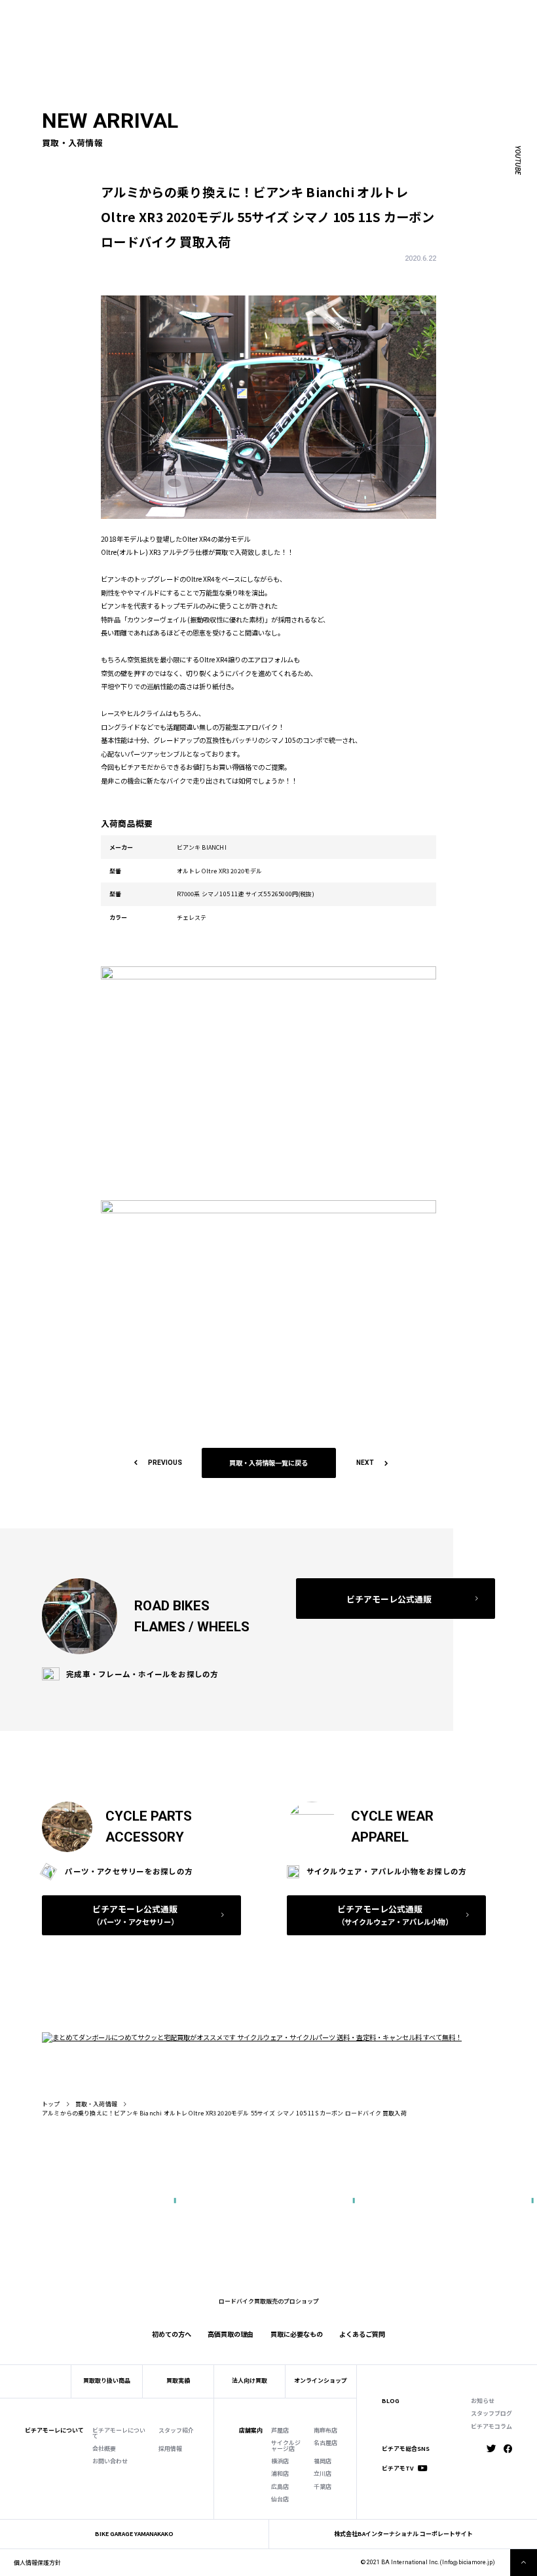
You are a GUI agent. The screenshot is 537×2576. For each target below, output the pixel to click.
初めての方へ (112, 28)
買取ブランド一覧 (246, 28)
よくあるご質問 (302, 28)
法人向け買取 (192, 28)
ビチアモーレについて (119, 2434)
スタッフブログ (491, 2414)
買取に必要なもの (297, 2334)
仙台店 (280, 2500)
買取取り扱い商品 (107, 2380)
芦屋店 (280, 2431)
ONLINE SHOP (236, 15)
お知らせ (483, 2401)
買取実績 (152, 28)
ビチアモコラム (491, 2427)
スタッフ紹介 (176, 2431)
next (365, 1463)
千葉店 (323, 2487)
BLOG (391, 2401)
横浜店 (280, 2462)
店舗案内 (251, 2431)
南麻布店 (325, 2431)
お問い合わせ (110, 2462)
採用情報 (170, 2449)
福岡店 (323, 2462)
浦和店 (280, 2474)
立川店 (323, 2474)
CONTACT (279, 15)
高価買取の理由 (231, 2334)
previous (165, 1463)
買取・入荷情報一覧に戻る (268, 1463)
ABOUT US (124, 15)
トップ (51, 2104)
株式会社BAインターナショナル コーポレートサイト (403, 2534)
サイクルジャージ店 (286, 2446)
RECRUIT (314, 15)
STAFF (157, 15)
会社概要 (104, 2449)
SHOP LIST (191, 15)
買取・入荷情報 (96, 2104)
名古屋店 (325, 2443)
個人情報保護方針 (37, 2563)
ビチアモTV (398, 2469)
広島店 (280, 2487)
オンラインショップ (321, 2380)
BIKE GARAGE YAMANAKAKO (134, 2534)
